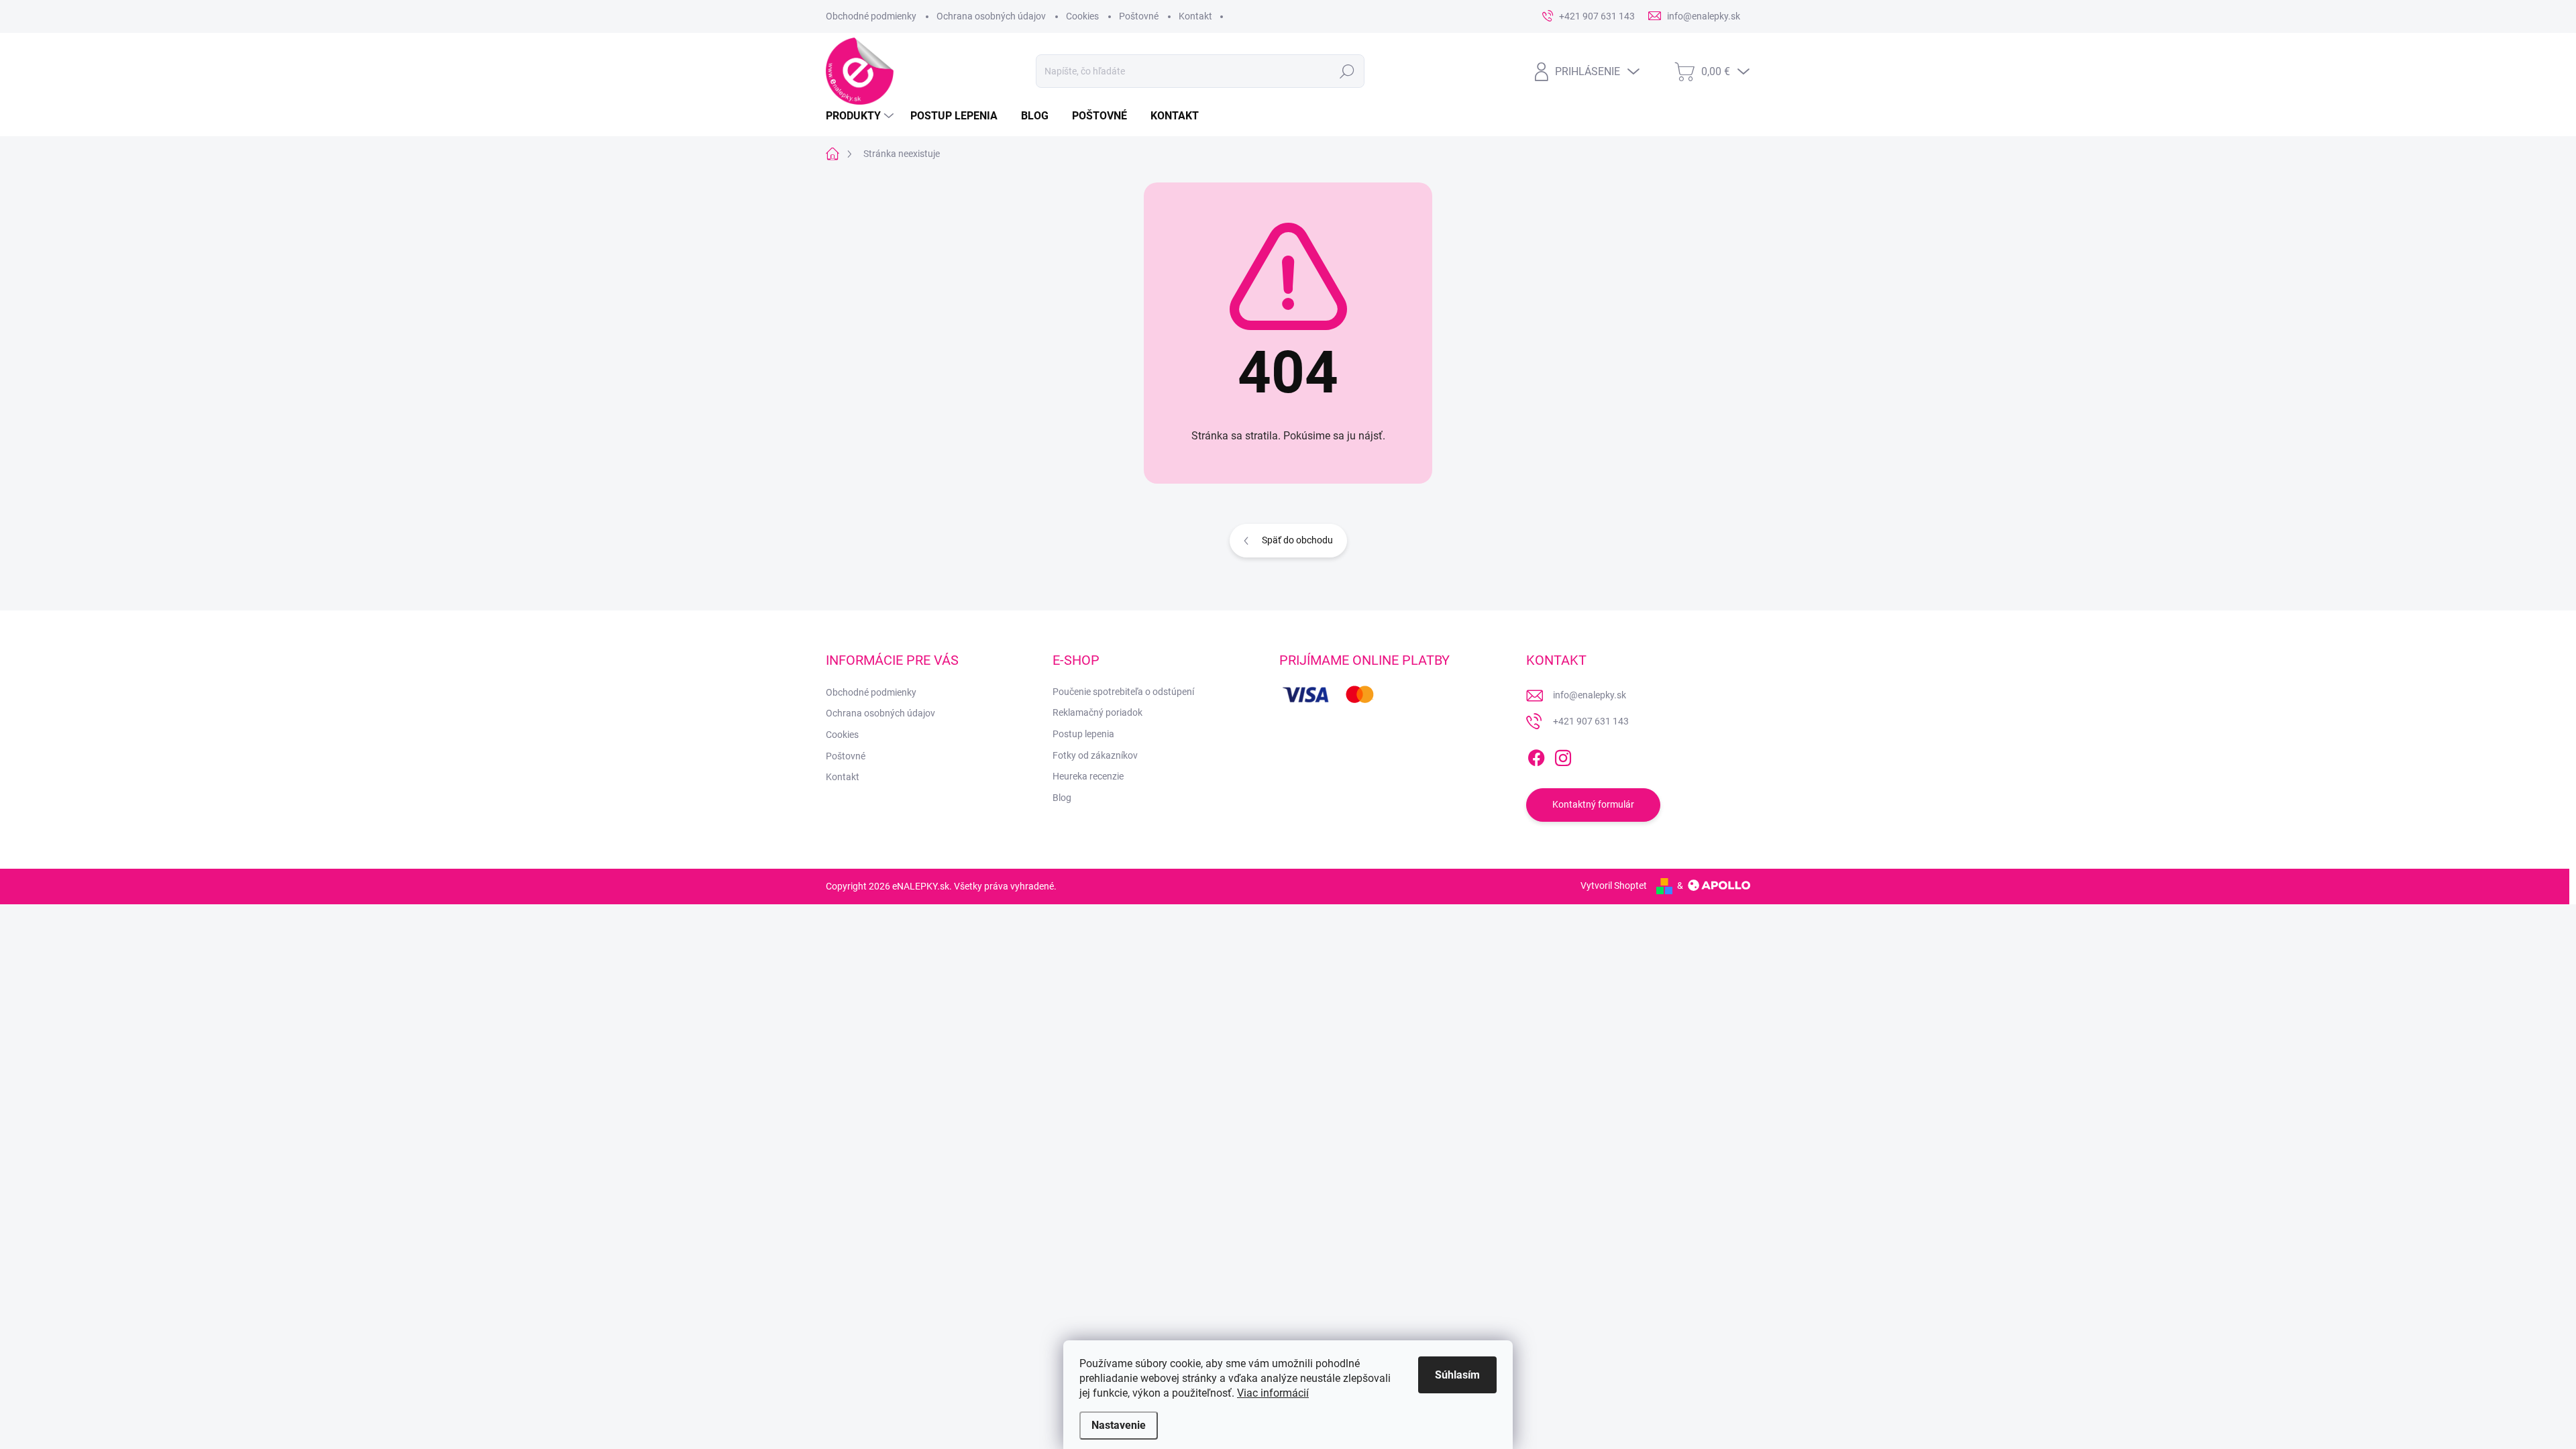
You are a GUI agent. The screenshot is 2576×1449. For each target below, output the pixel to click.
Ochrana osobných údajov (991, 16)
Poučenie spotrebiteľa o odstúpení (1123, 692)
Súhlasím (1457, 1375)
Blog (1062, 798)
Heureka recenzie (1088, 776)
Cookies (1082, 16)
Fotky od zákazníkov (1095, 755)
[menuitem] (861, 116)
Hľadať (1347, 71)
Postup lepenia (1083, 734)
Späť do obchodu (1297, 540)
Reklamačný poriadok (1097, 712)
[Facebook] (1536, 755)
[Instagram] (1563, 755)
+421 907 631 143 (1591, 721)
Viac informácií (1273, 1393)
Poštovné (1139, 16)
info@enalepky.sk (1590, 695)
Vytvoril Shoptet (1614, 885)
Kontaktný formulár (1593, 804)
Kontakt (1195, 16)
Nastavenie (1119, 1425)
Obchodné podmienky (871, 16)
